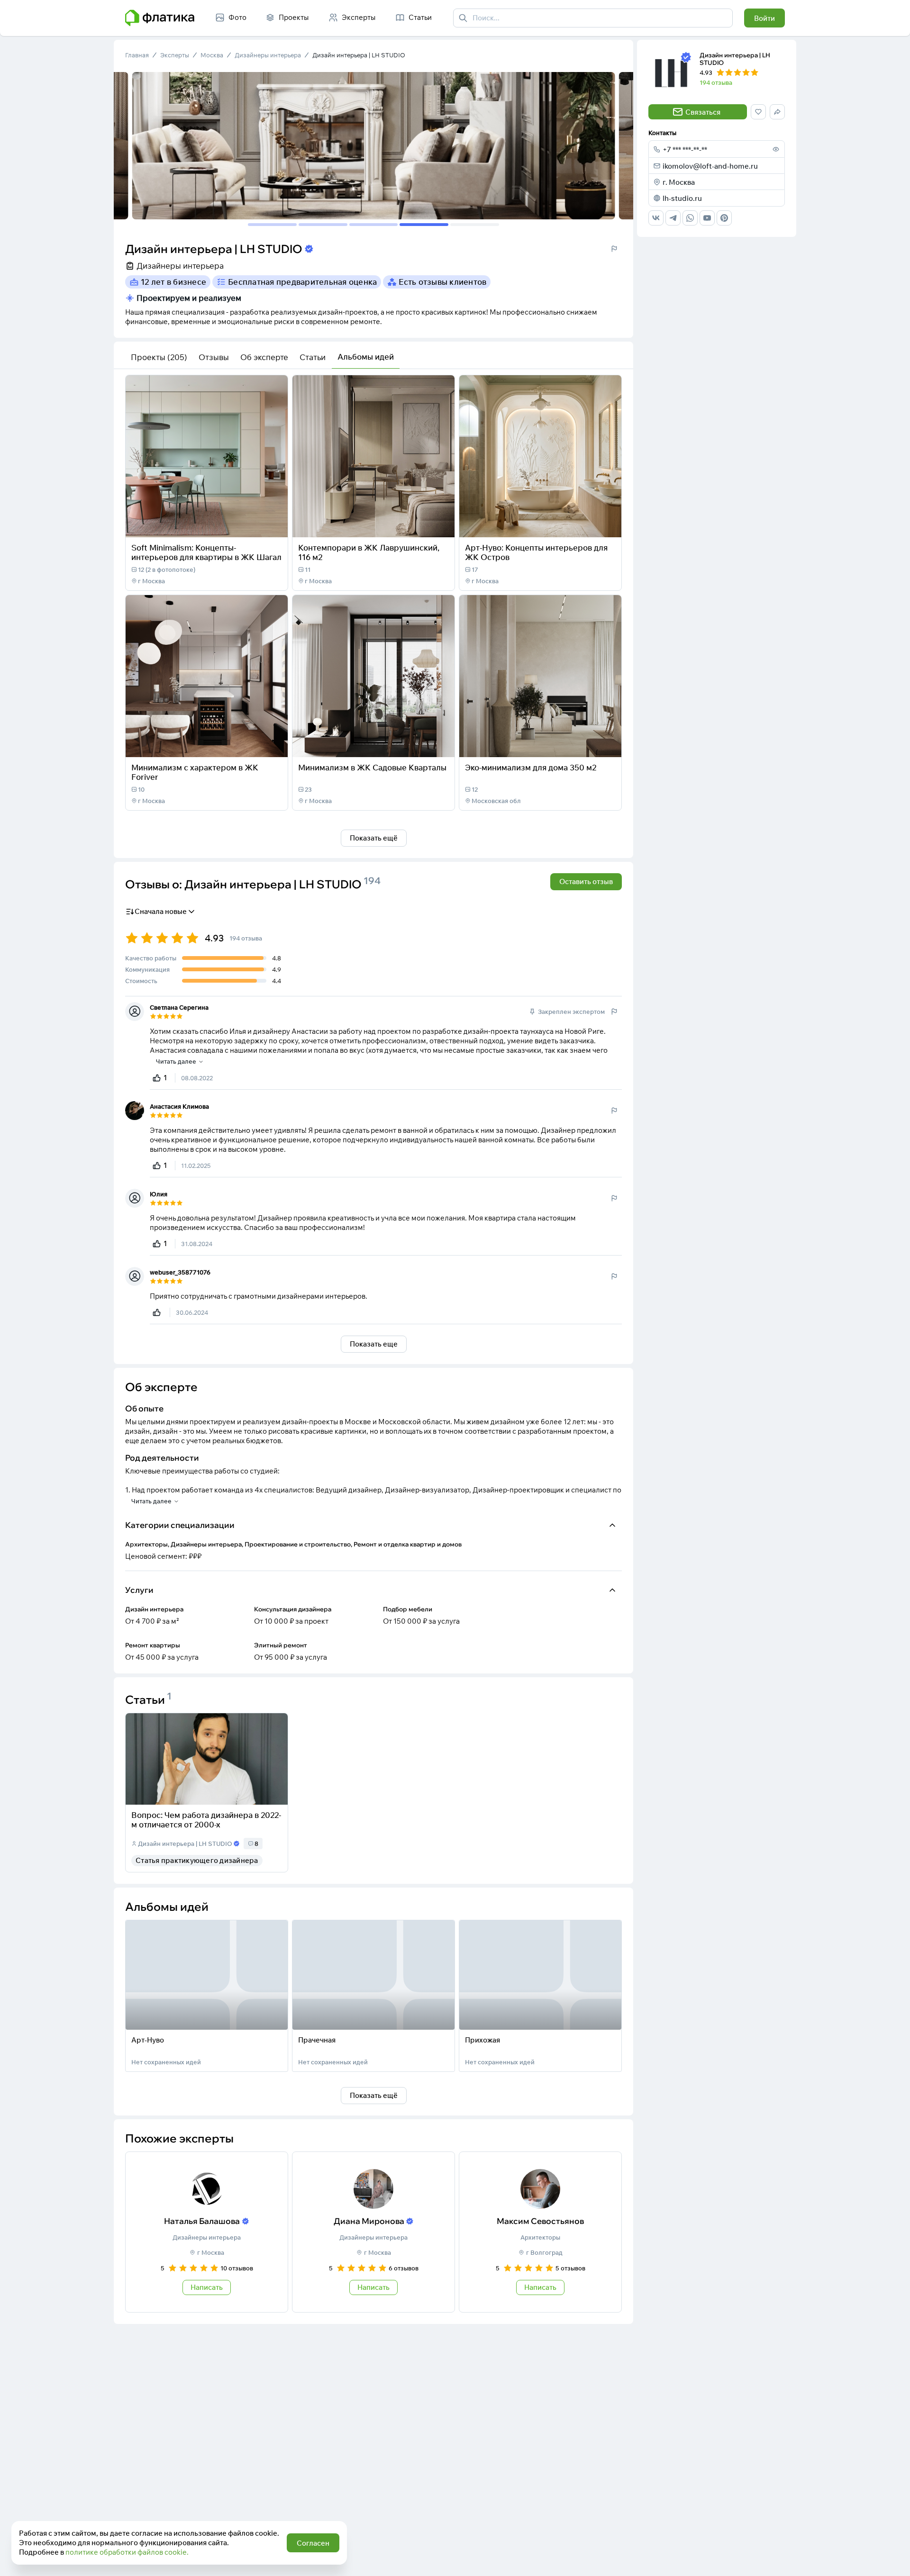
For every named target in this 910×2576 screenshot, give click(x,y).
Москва (212, 55)
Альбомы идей (366, 357)
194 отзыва (716, 82)
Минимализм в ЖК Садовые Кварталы (372, 767)
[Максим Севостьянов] (540, 2232)
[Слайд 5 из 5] (475, 225)
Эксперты (175, 55)
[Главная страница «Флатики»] (160, 18)
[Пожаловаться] (614, 249)
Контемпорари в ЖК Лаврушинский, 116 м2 (369, 552)
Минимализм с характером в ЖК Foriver (195, 772)
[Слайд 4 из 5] (424, 225)
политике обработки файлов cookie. (127, 2552)
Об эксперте (264, 357)
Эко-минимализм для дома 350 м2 (531, 767)
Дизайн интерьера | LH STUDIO (359, 55)
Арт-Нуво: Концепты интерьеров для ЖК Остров (536, 552)
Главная (137, 55)
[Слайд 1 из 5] (272, 225)
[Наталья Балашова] (207, 2232)
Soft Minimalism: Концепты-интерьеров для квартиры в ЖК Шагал (206, 552)
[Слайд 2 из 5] (323, 225)
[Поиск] (463, 18)
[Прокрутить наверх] (893, 2559)
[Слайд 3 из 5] (374, 225)
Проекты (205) (159, 357)
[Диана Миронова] (373, 2232)
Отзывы (214, 357)
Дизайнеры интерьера (268, 55)
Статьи (313, 357)
